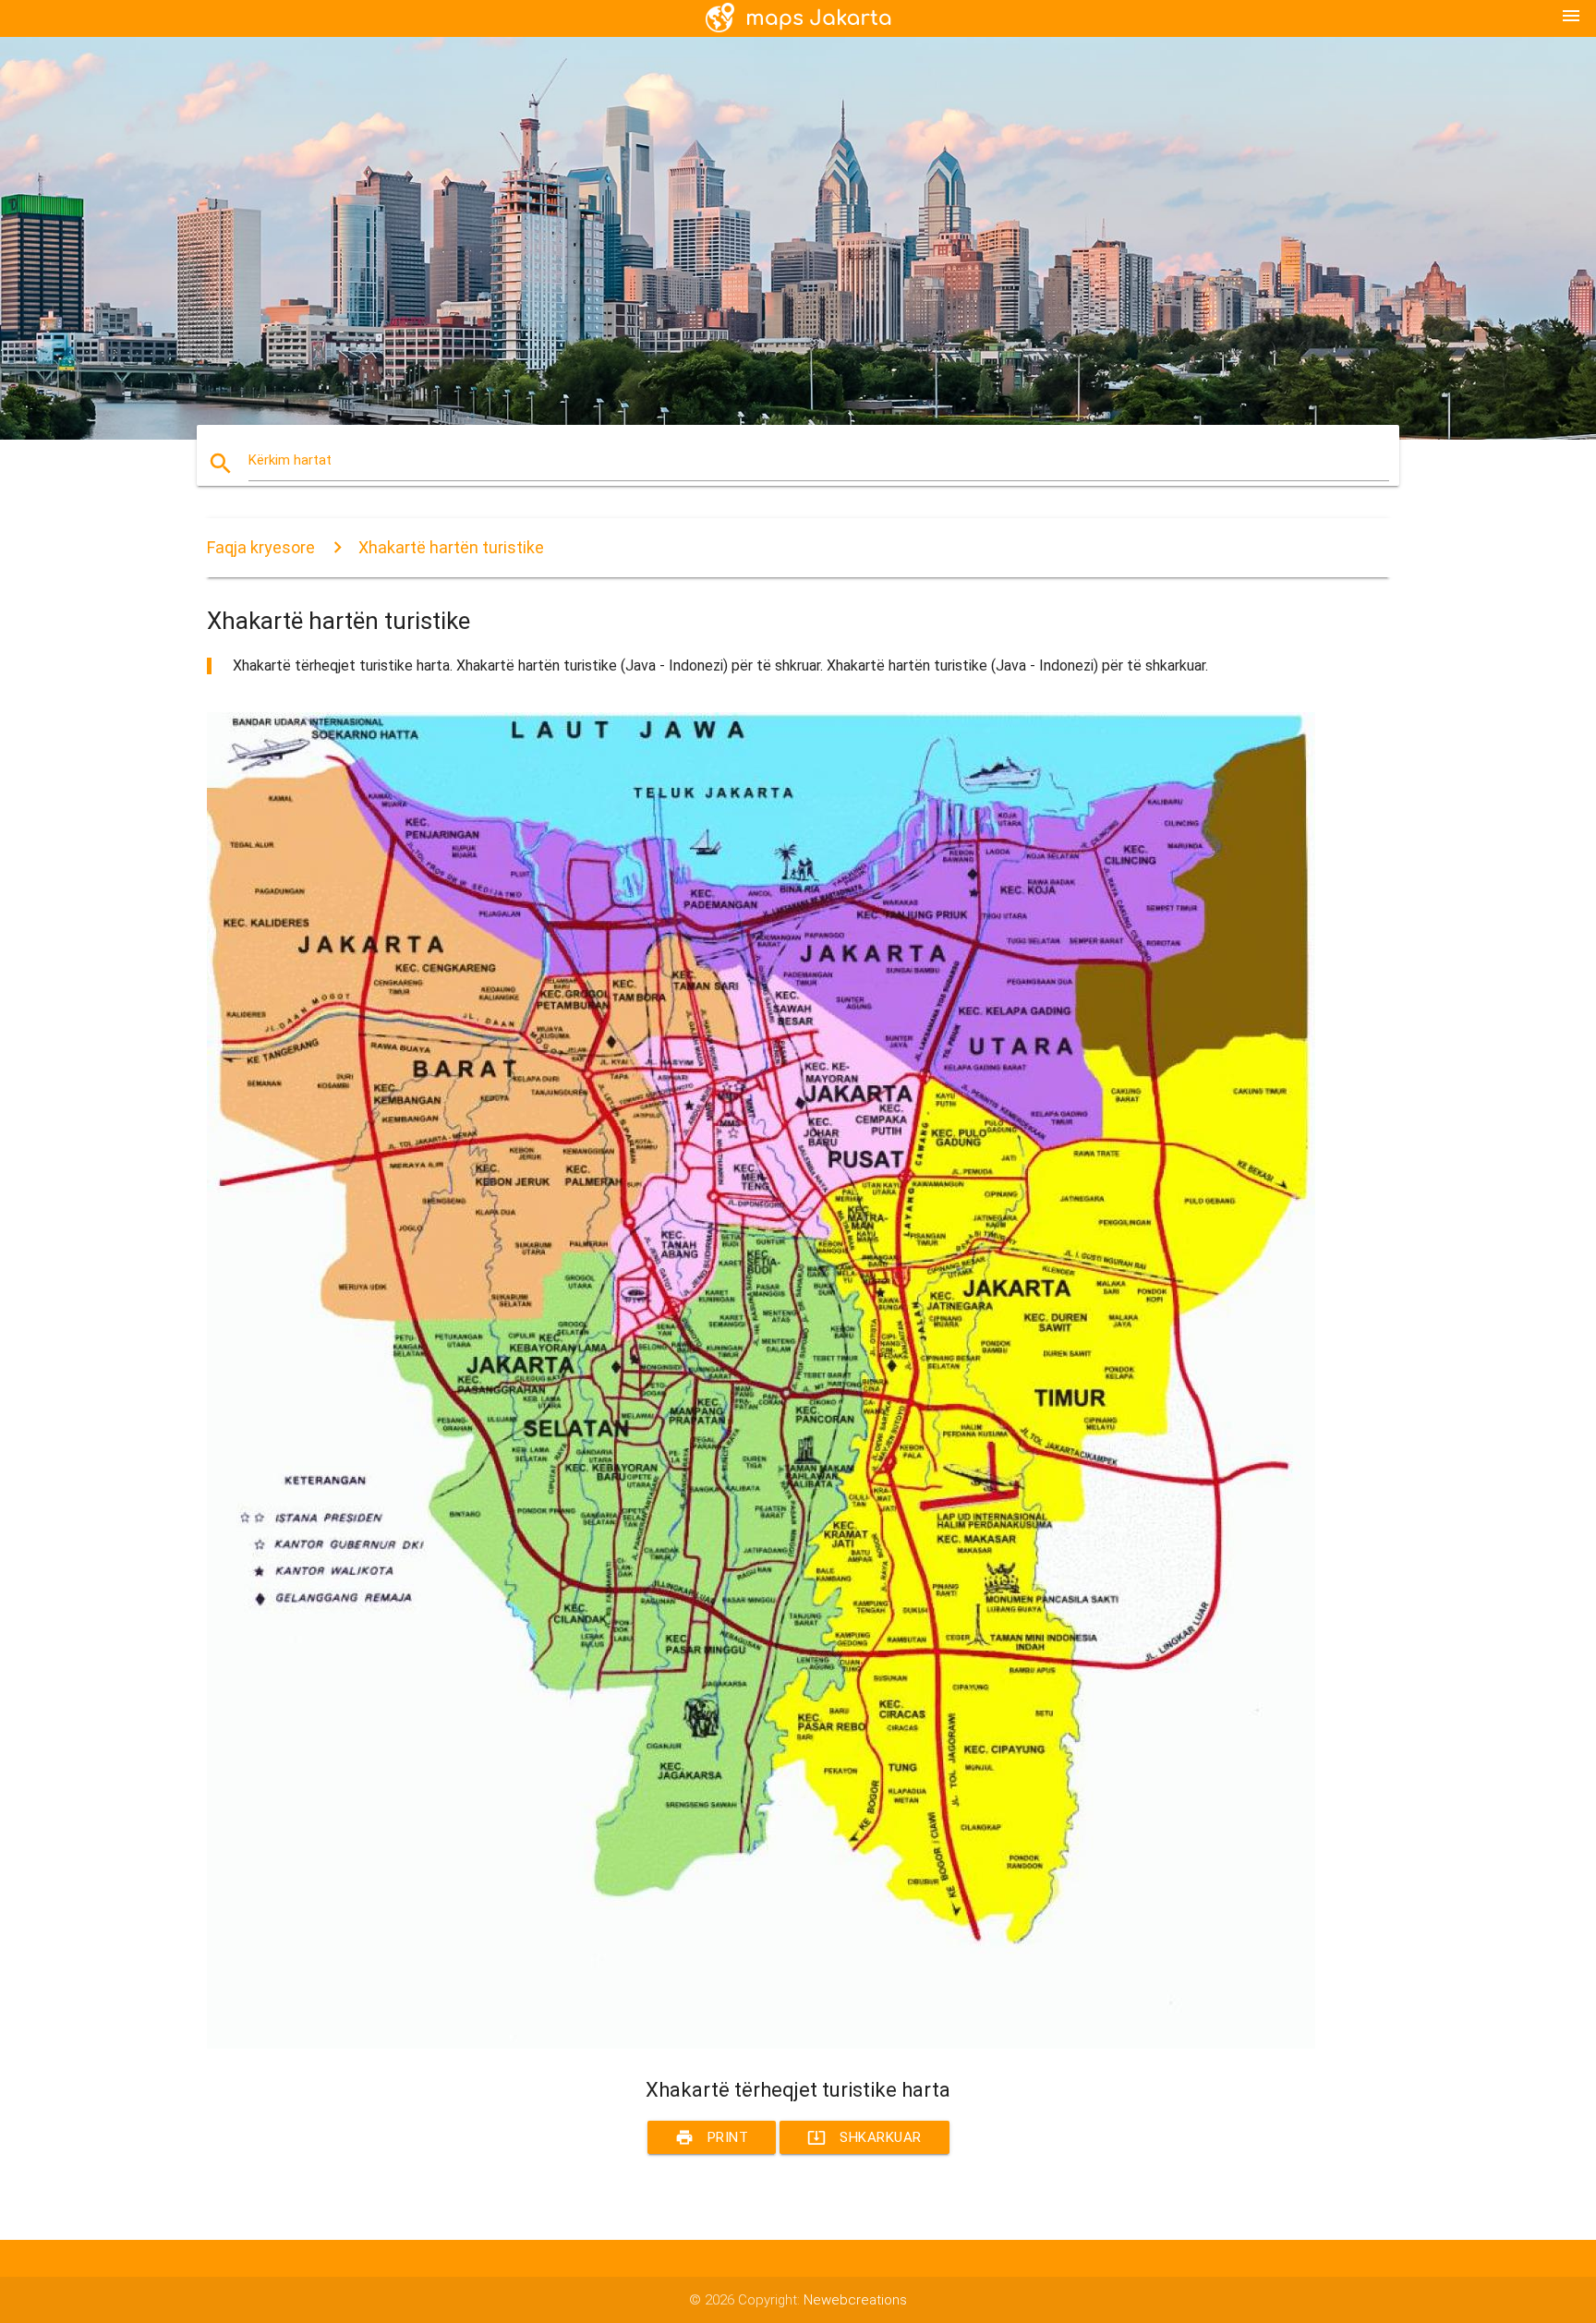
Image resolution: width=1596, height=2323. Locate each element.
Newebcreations (855, 2300)
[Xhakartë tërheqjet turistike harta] (761, 2044)
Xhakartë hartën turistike (451, 547)
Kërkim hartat (290, 460)
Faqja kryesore (261, 547)
